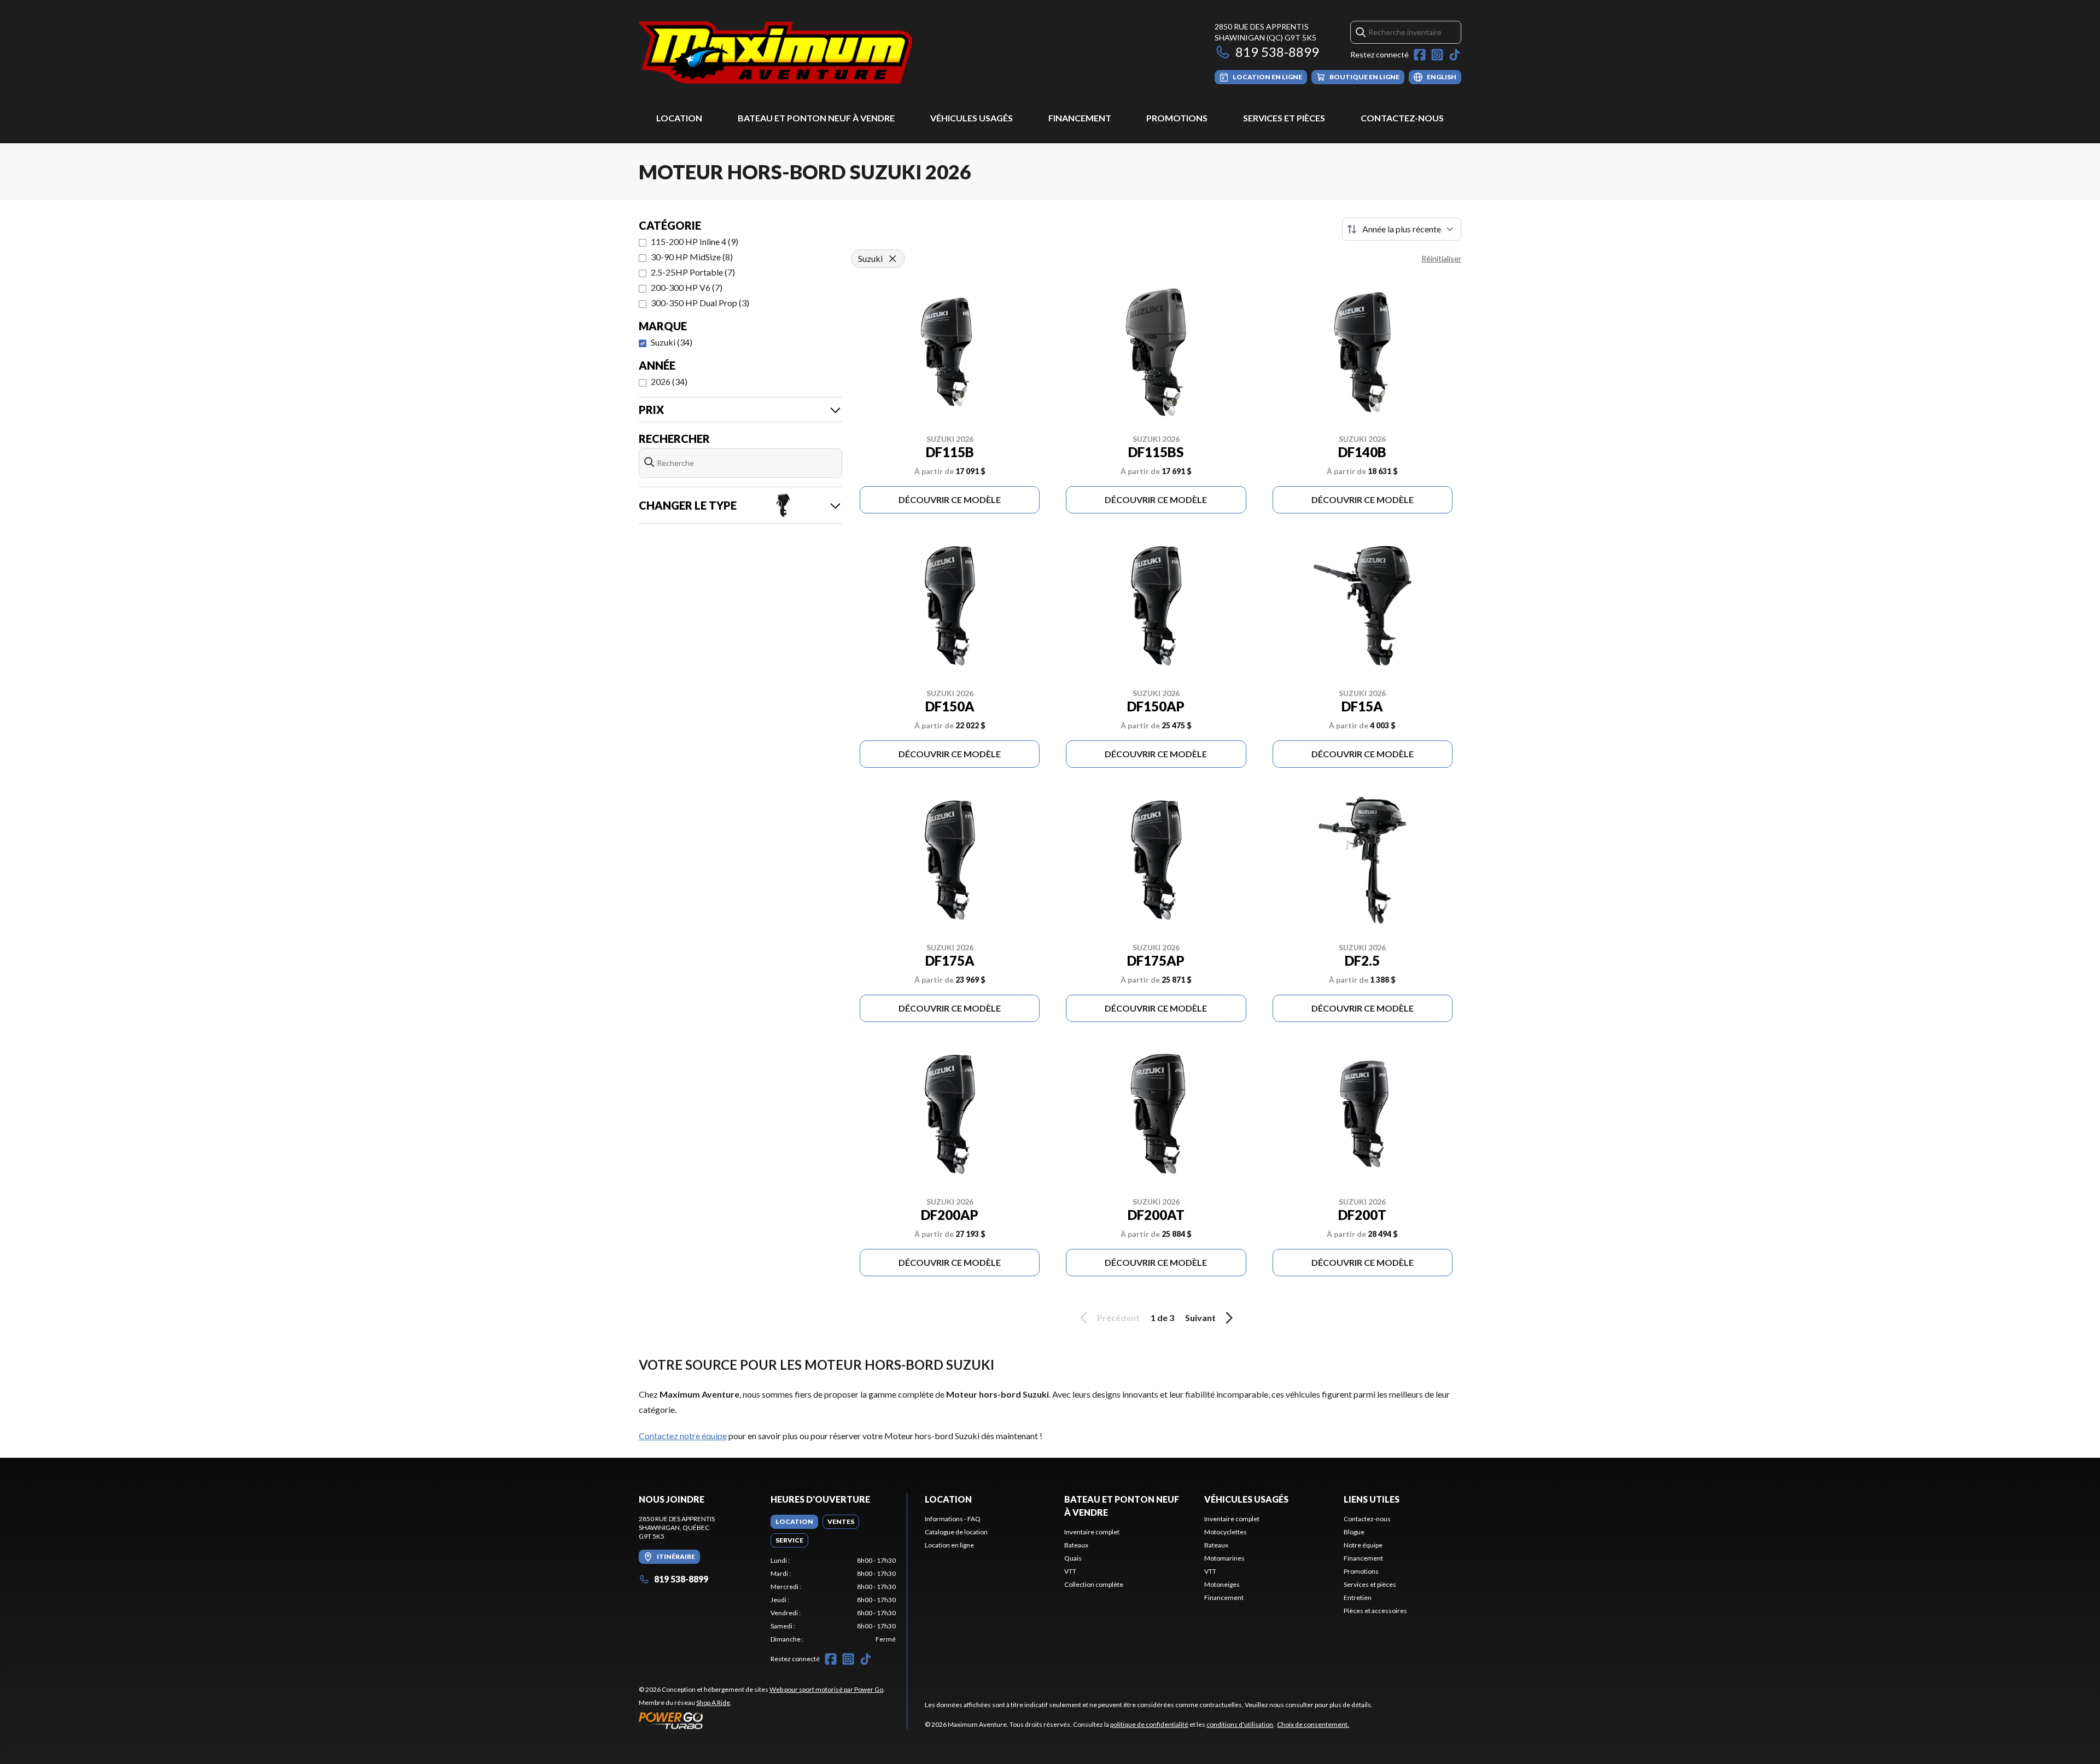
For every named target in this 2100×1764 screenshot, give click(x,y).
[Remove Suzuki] (892, 259)
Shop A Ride (713, 1702)
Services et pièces (1284, 118)
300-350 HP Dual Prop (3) (700, 303)
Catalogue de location (956, 1532)
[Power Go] (762, 1720)
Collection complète (1094, 1584)
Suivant (1200, 1318)
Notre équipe (1363, 1545)
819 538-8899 (1277, 52)
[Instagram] (1437, 55)
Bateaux (1076, 1545)
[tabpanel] (833, 1600)
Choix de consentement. (1313, 1724)
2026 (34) (669, 381)
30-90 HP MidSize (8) (692, 257)
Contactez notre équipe (683, 1436)
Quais (1073, 1558)
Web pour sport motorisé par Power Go (826, 1689)
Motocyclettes (1226, 1532)
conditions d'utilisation (1240, 1724)
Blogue (1354, 1532)
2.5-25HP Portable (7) (693, 272)
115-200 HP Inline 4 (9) (695, 241)
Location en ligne (949, 1545)
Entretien (1358, 1597)
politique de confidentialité (1149, 1724)
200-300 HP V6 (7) (687, 287)
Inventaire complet (1092, 1532)
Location (679, 118)
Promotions (1177, 118)
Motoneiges (1222, 1584)
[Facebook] (1420, 55)
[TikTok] (1455, 55)
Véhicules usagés (972, 118)
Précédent (1118, 1318)
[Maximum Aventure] (775, 53)
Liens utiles (1372, 1499)
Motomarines (1224, 1558)
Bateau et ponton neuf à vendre (816, 118)
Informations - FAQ (953, 1519)
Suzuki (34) (672, 342)
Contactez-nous (1402, 118)
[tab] (794, 1522)
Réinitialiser (1441, 258)
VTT (1070, 1571)
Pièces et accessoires (1375, 1611)
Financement (1080, 118)
